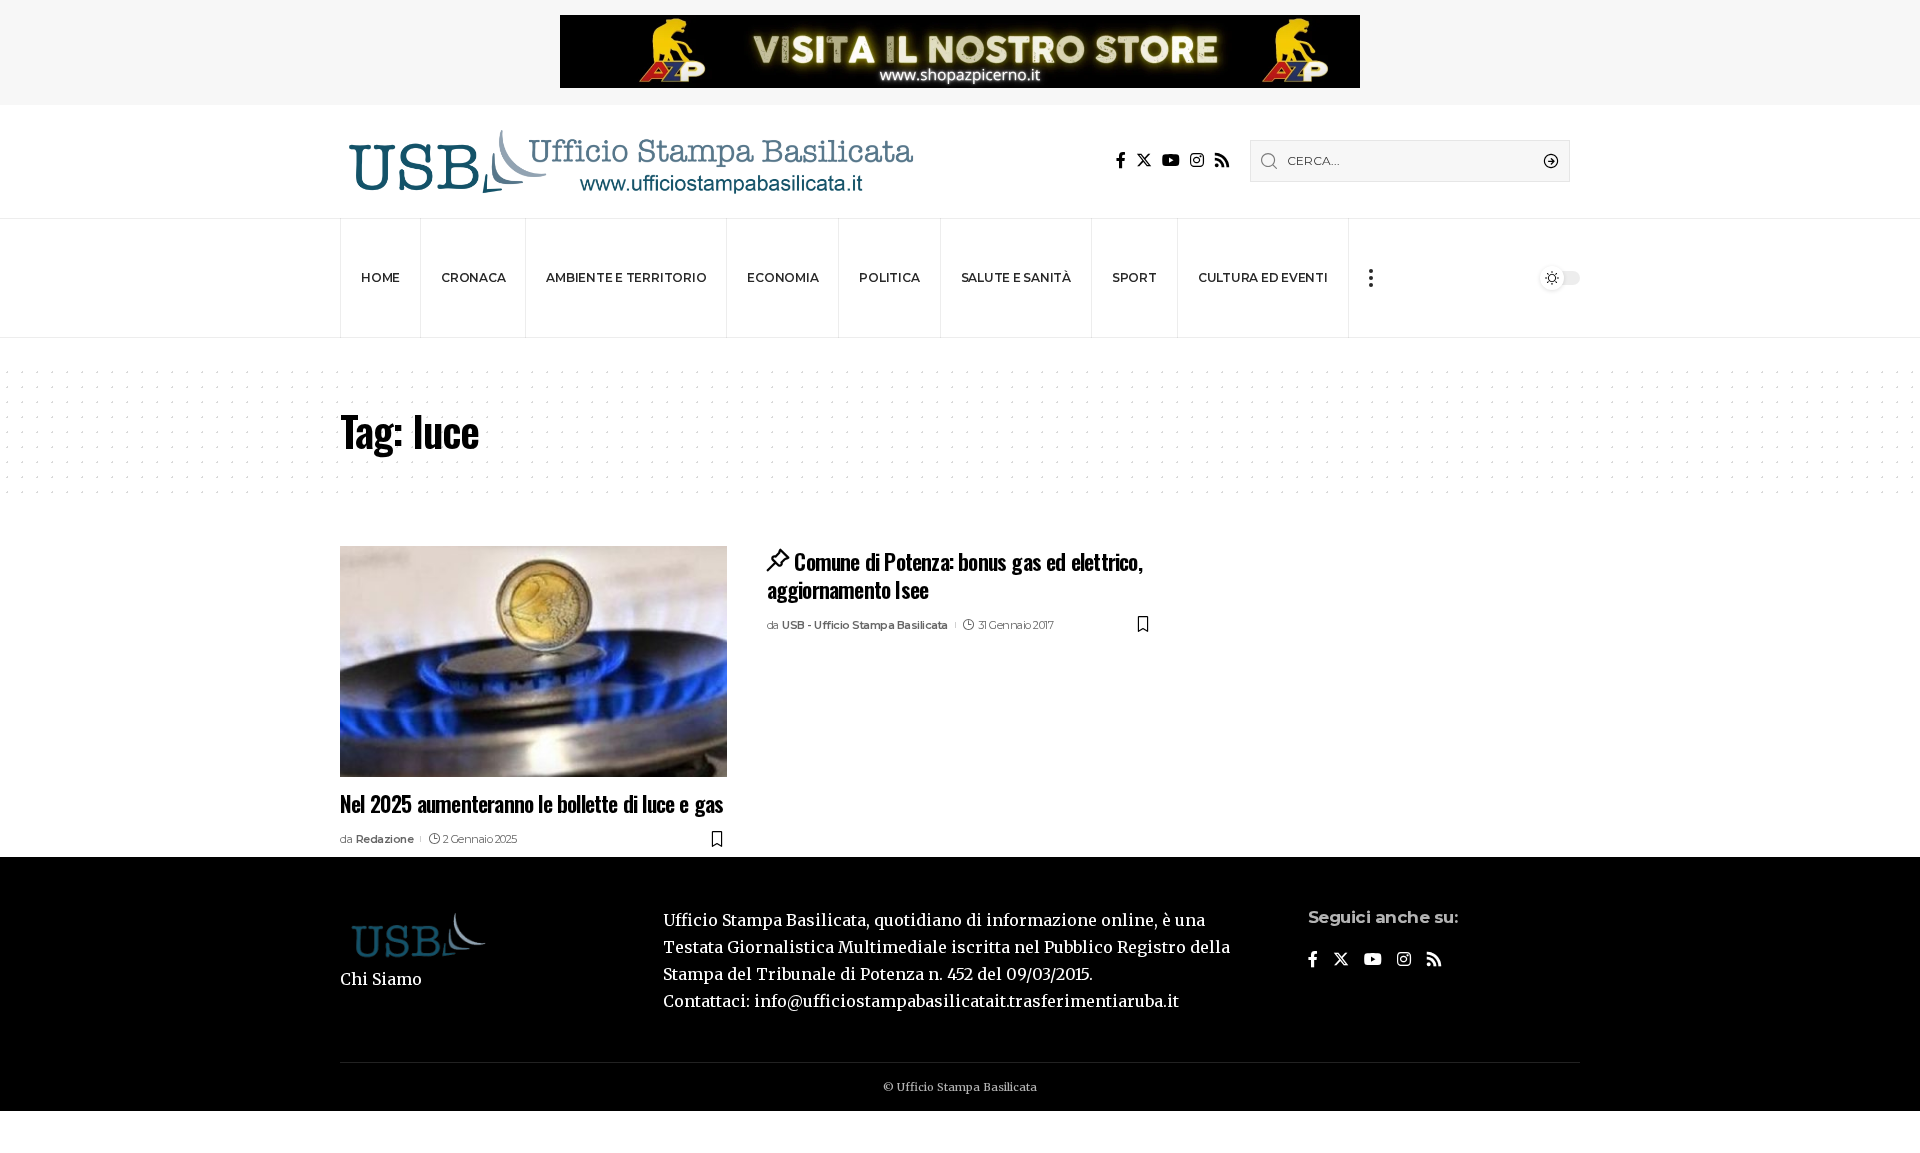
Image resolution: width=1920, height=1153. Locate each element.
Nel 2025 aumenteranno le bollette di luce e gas (531, 803)
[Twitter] (1144, 160)
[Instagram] (1197, 160)
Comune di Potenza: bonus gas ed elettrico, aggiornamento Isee (954, 575)
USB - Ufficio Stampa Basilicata (865, 625)
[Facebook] (1121, 160)
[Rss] (1222, 160)
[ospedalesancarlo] (960, 351)
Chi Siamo (381, 979)
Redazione (385, 839)
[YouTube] (1171, 160)
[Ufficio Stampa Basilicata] (630, 161)
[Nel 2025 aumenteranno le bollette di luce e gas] (533, 662)
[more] (1370, 278)
